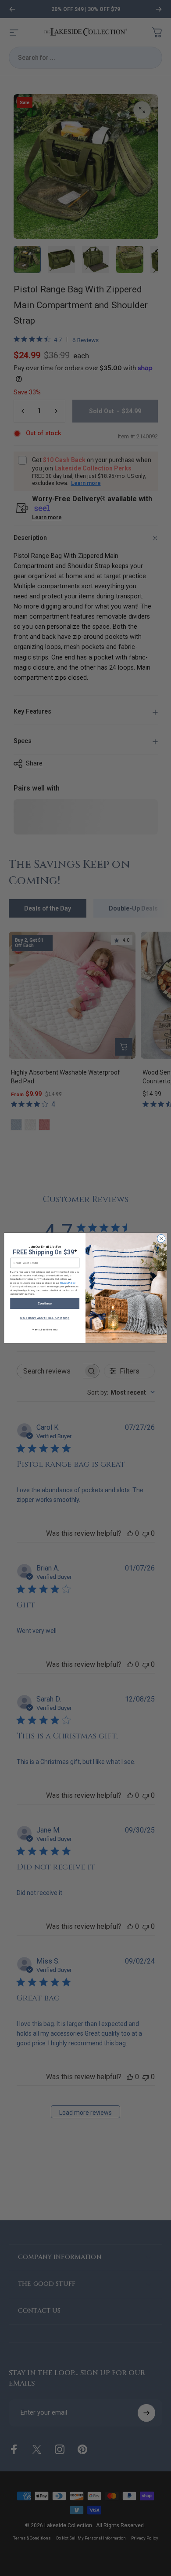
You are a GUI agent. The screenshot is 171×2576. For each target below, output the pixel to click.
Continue (45, 1303)
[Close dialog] (161, 1239)
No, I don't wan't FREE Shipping (45, 1318)
